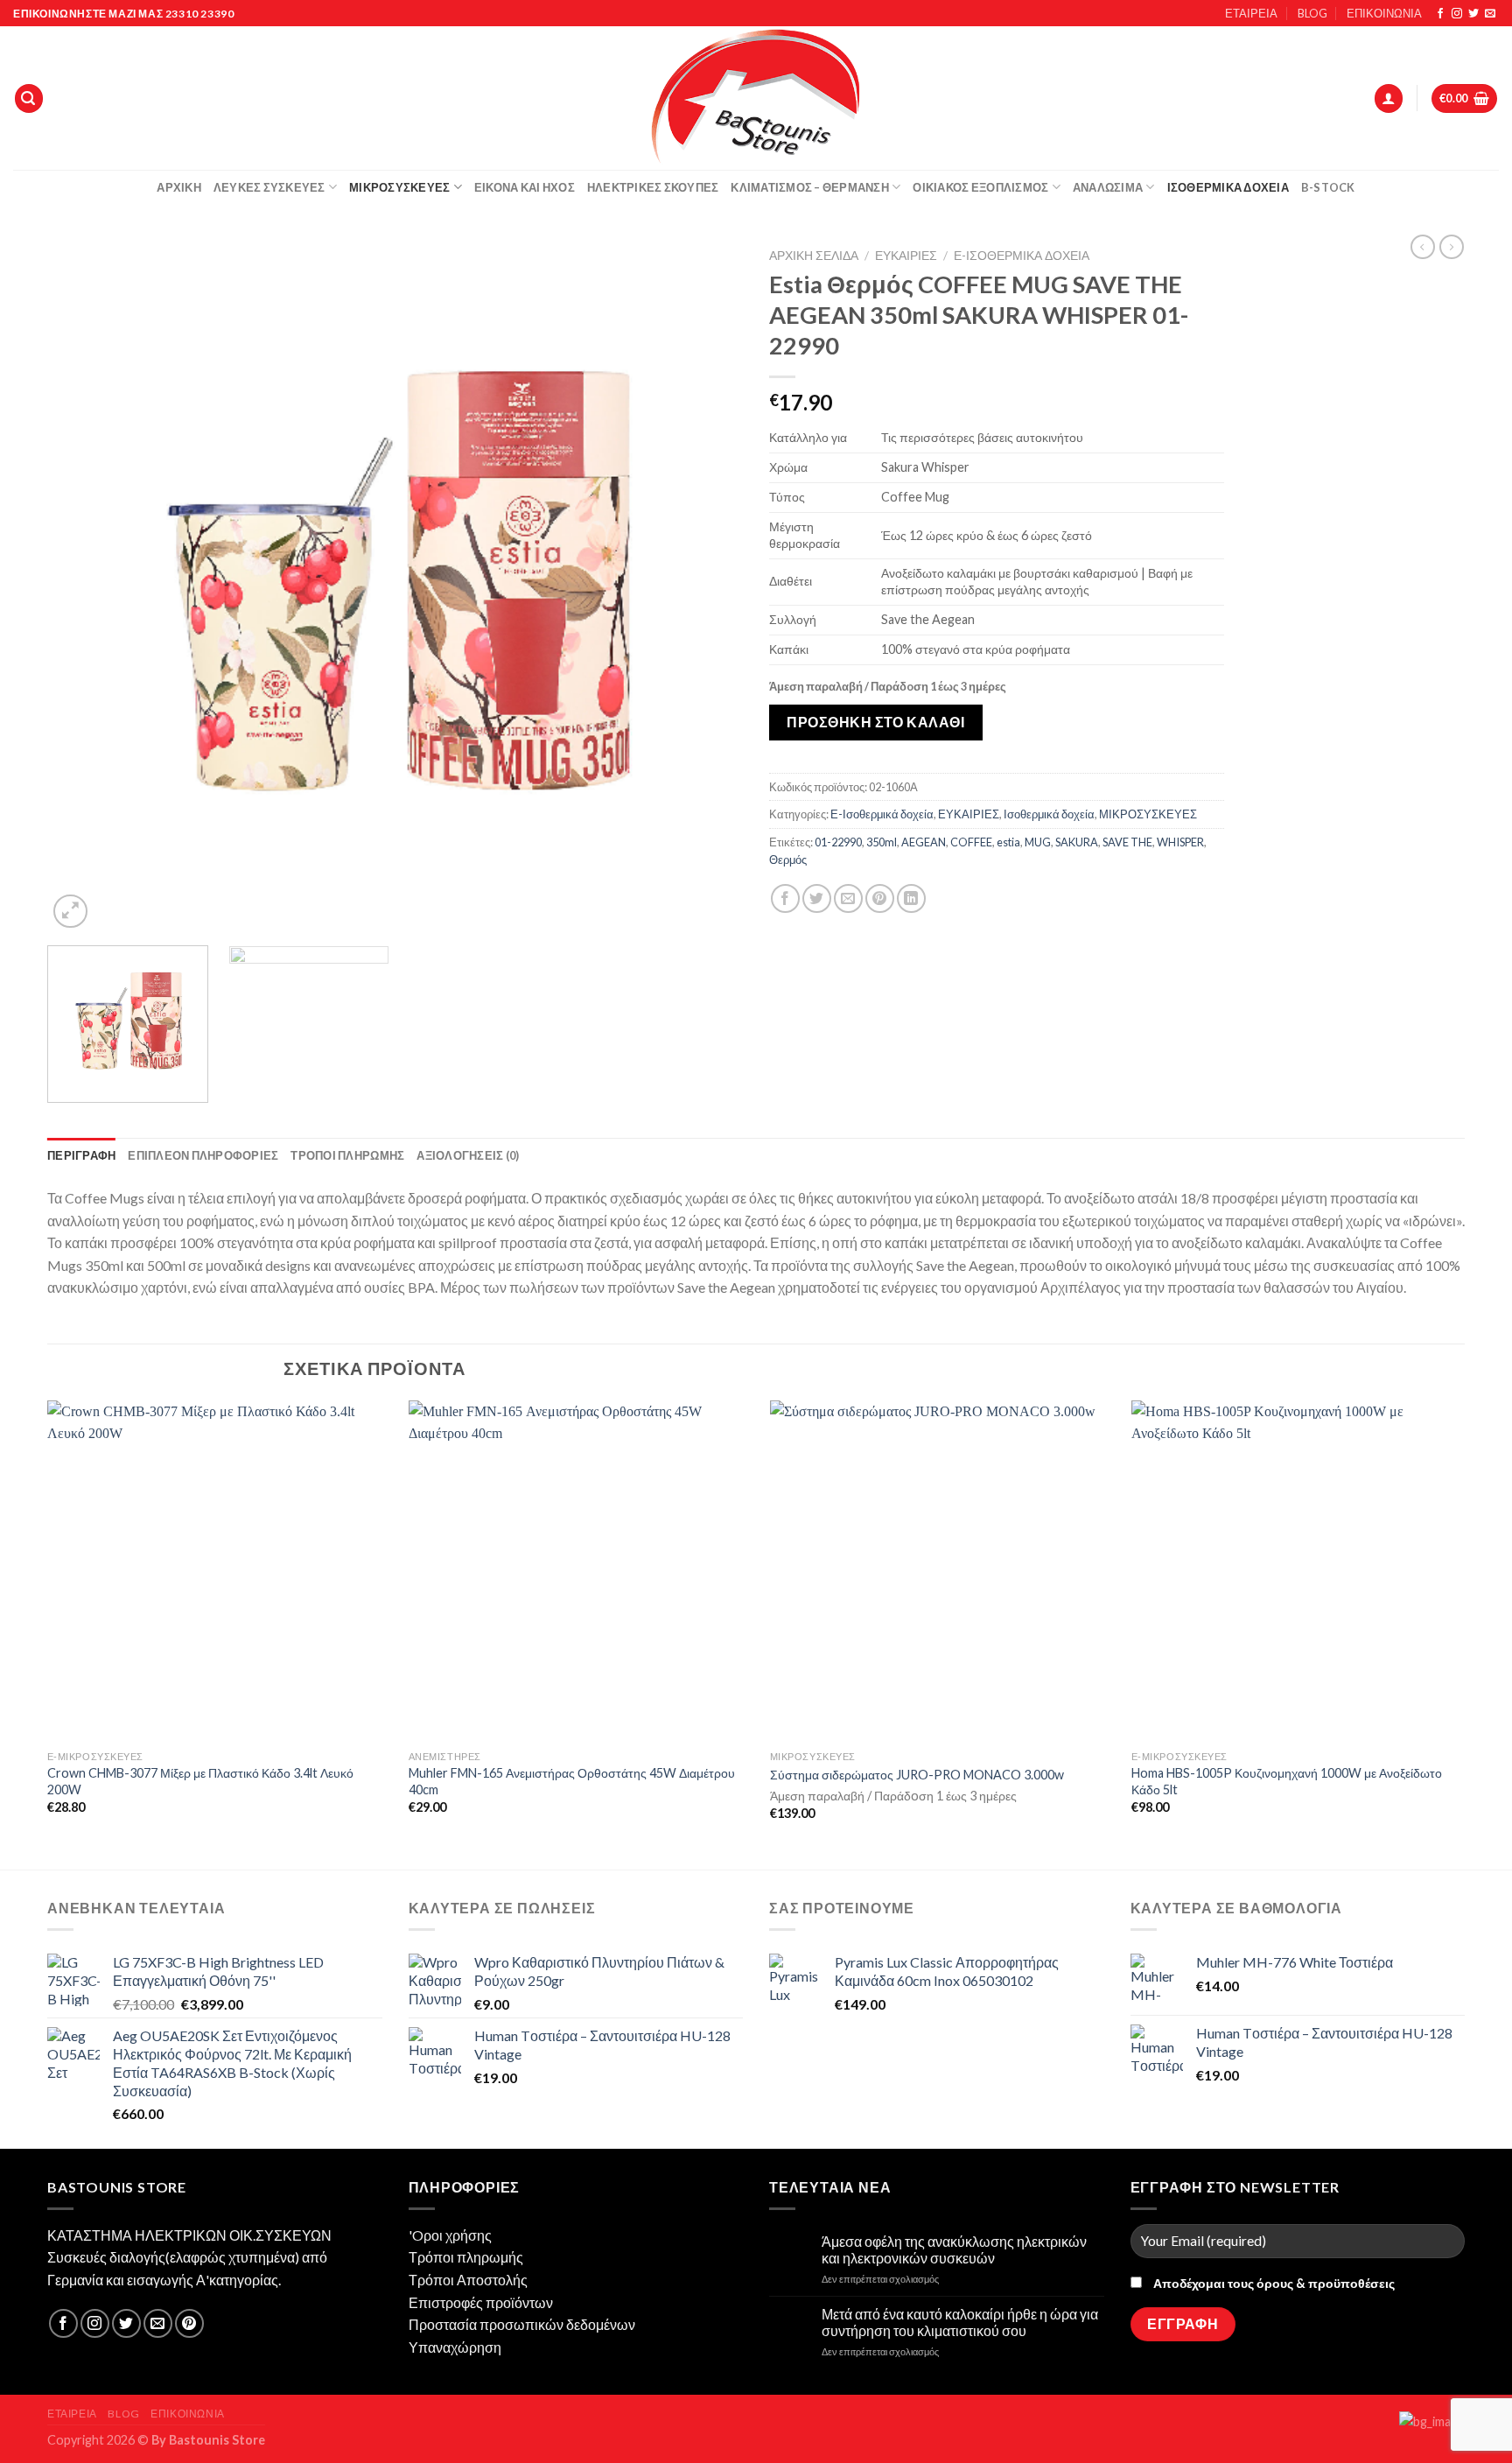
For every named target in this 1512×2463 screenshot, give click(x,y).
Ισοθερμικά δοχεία (1228, 187)
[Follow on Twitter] (1473, 14)
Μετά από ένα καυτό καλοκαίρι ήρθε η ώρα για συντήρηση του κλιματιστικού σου (960, 2322)
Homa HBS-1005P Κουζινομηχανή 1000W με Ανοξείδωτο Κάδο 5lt (1287, 1781)
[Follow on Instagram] (1457, 14)
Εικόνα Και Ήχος (525, 187)
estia (1008, 842)
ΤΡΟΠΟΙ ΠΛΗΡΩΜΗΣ (347, 1155)
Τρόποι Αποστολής (468, 2280)
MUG (1038, 842)
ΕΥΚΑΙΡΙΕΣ (906, 256)
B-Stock (1328, 187)
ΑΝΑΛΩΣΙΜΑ (1108, 187)
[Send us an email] (1490, 14)
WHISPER (1180, 842)
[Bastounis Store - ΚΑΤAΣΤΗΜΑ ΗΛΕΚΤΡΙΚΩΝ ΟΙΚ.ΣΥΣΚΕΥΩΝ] (756, 98)
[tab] (81, 1155)
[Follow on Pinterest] (189, 2323)
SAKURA (1077, 842)
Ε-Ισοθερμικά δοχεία (1022, 256)
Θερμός (788, 860)
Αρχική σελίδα (814, 256)
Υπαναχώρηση (455, 2347)
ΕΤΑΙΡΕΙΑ (1251, 13)
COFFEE (971, 842)
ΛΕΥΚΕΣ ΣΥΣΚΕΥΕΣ (269, 187)
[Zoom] (70, 912)
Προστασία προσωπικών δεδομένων (522, 2324)
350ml (882, 842)
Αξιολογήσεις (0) (468, 1155)
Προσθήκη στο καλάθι (875, 722)
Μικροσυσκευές (399, 187)
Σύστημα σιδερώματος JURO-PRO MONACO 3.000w (917, 1775)
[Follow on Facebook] (1440, 14)
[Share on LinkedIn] (911, 898)
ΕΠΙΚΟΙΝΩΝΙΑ (1384, 13)
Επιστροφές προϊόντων (481, 2302)
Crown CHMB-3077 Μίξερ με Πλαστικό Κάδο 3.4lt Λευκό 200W (200, 1781)
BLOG (1312, 13)
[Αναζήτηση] (29, 98)
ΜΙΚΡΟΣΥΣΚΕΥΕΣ (1148, 814)
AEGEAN (924, 842)
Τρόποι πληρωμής (466, 2257)
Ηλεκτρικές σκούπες (653, 187)
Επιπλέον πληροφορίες (203, 1155)
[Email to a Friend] (848, 898)
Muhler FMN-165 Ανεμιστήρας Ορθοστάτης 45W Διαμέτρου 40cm (572, 1781)
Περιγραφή (81, 1155)
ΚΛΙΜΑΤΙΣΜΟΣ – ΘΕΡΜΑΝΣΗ (810, 187)
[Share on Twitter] (817, 898)
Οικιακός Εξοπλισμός (980, 187)
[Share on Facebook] (785, 898)
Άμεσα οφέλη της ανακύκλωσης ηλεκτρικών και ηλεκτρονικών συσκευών (954, 2249)
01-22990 (838, 842)
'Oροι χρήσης (450, 2235)
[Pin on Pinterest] (880, 898)
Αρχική (179, 187)
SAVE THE (1127, 842)
